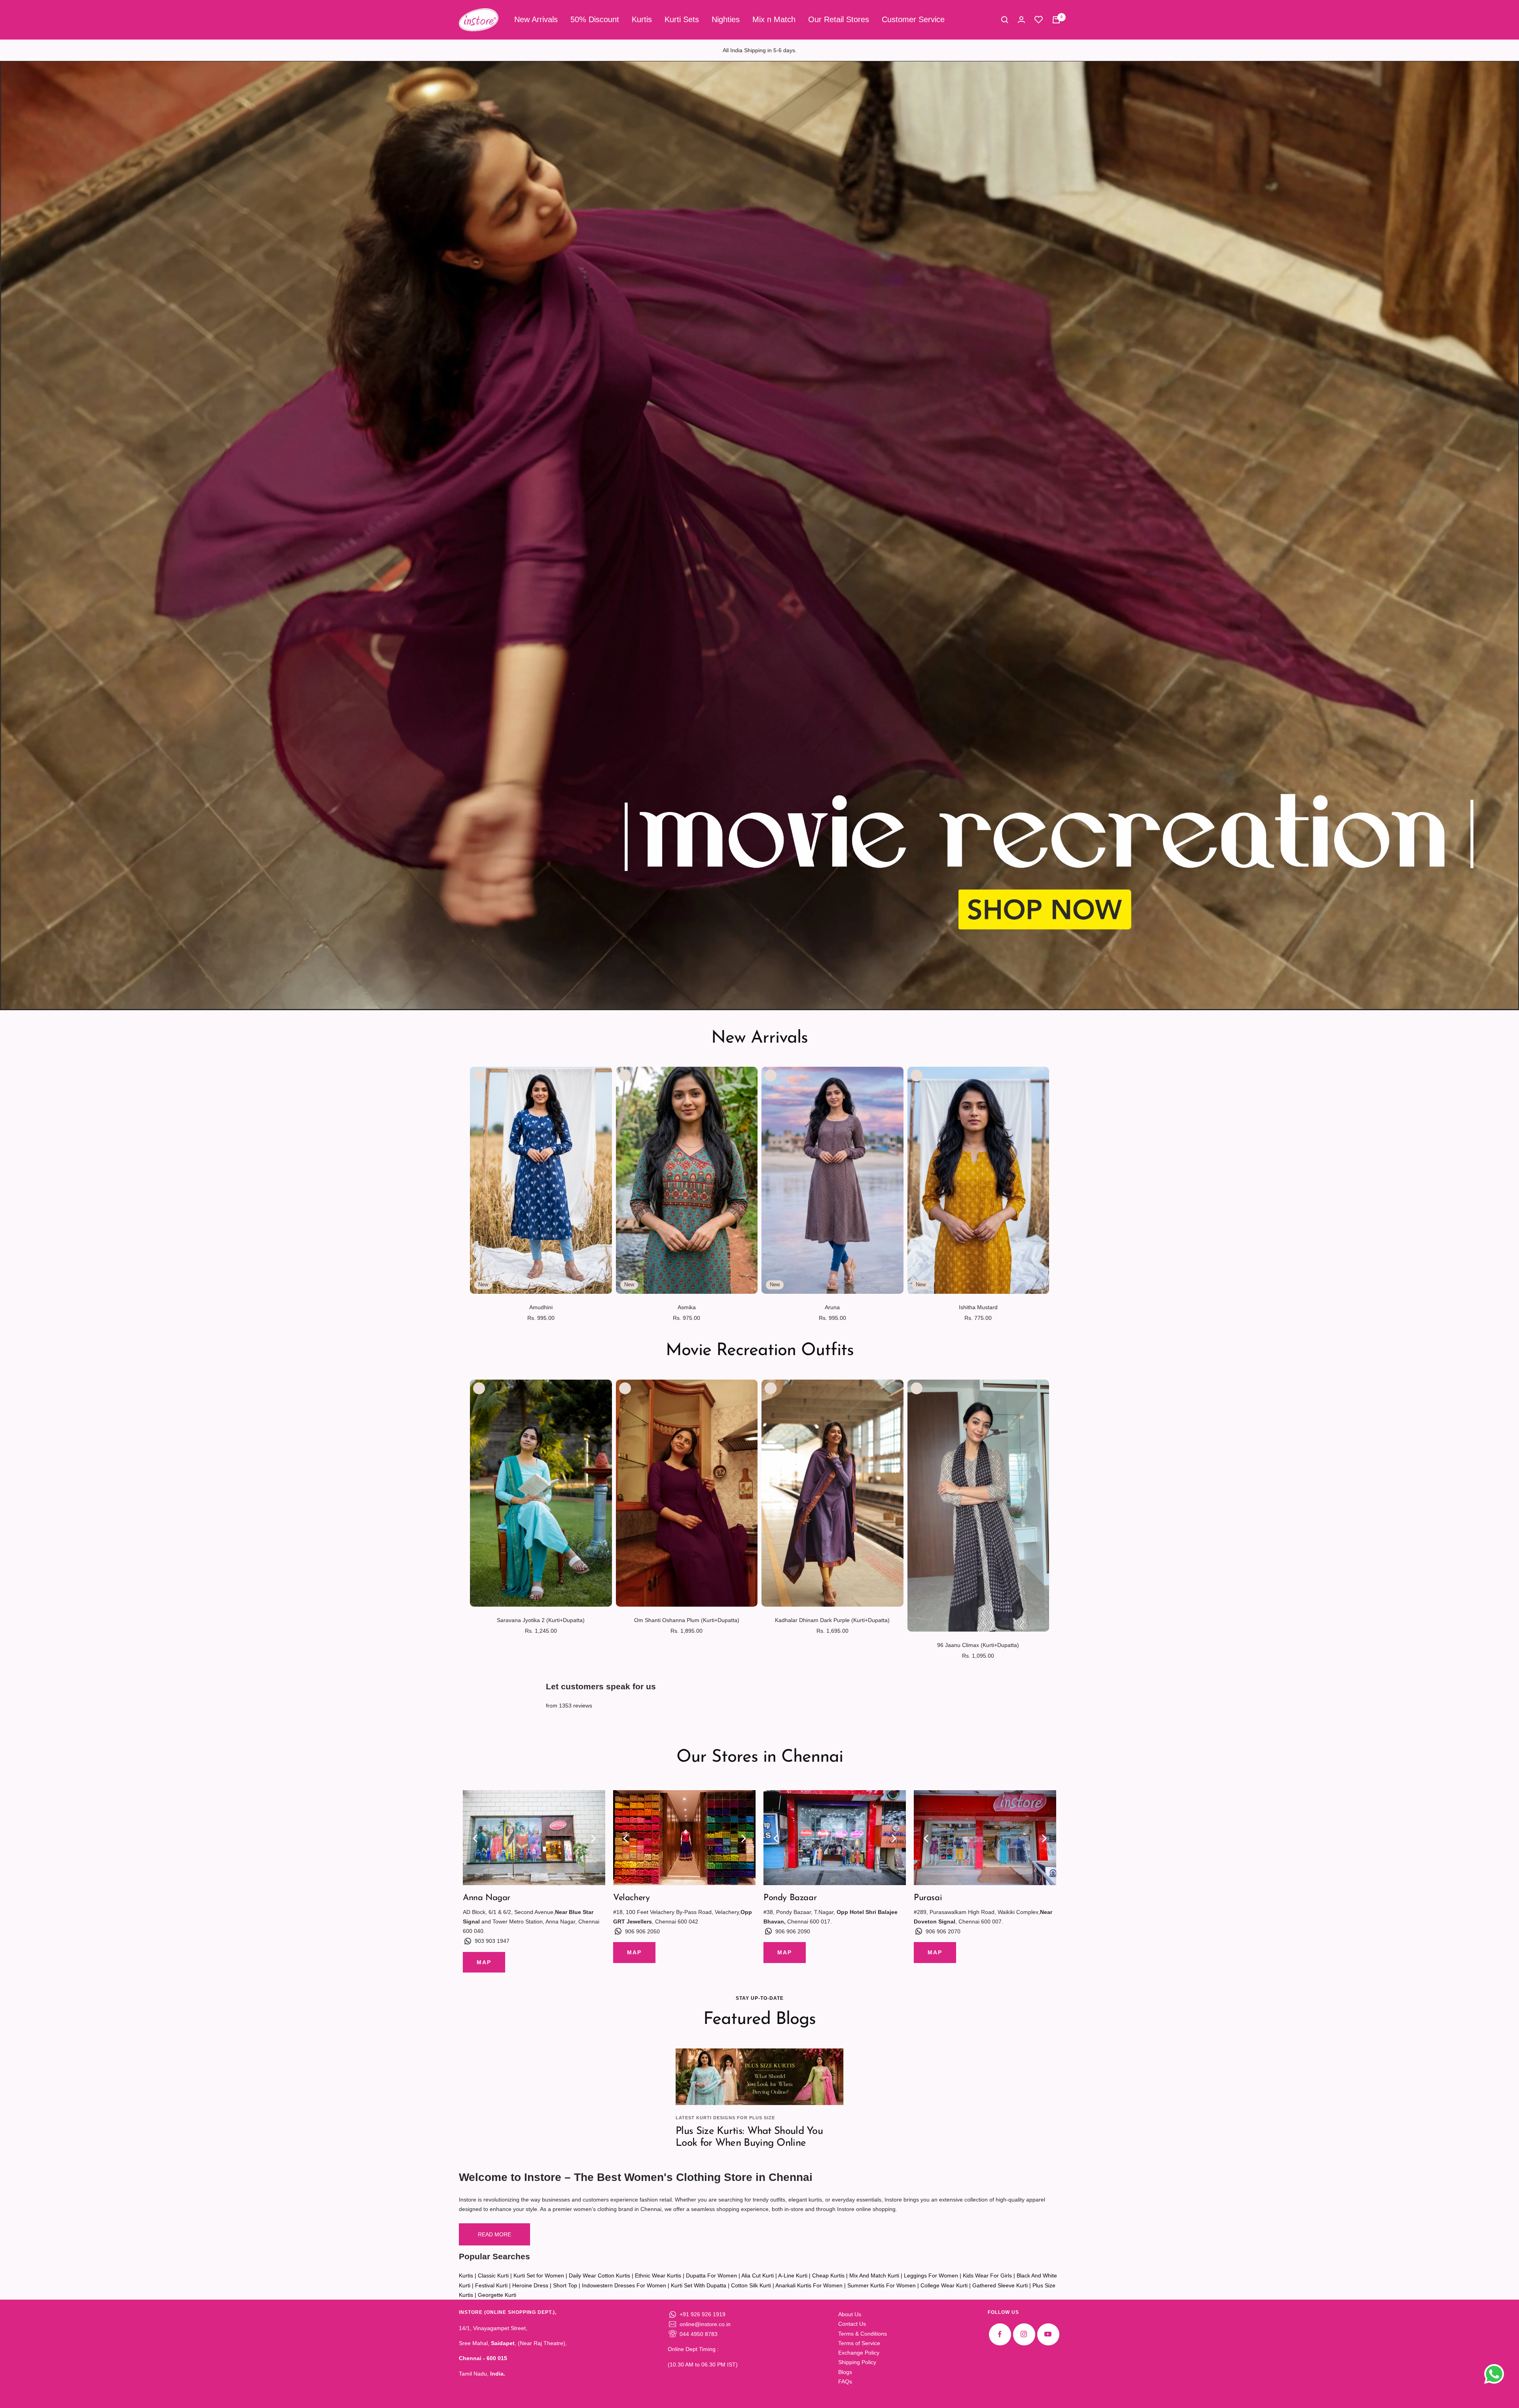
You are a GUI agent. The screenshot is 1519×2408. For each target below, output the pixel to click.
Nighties (726, 19)
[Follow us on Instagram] (1024, 2334)
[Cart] (1056, 20)
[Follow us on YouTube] (1048, 2334)
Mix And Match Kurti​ (874, 2275)
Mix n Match (774, 19)
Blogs (845, 2372)
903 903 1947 (492, 1941)
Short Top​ (565, 2285)
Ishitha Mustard (978, 1307)
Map (484, 1962)
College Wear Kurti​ (944, 2285)
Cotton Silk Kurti (751, 2285)
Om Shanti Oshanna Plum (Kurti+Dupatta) (687, 1620)
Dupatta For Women (711, 2275)
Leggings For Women (931, 2275)
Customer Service (913, 19)
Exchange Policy (859, 2353)
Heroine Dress (530, 2285)
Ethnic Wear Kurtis (658, 2275)
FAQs (845, 2381)
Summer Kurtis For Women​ (882, 2285)
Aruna (832, 1307)
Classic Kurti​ (493, 2275)
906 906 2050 (642, 1931)
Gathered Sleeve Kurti (1000, 2285)
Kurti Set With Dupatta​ (699, 2285)
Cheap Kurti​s (828, 2275)
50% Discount (595, 19)
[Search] (1005, 20)
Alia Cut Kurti (758, 2275)
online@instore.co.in (705, 2324)
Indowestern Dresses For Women (624, 2285)
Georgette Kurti (497, 2295)
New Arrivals (536, 19)
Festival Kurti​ (491, 2285)
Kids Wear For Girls (987, 2275)
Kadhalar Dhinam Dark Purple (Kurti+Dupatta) (832, 1620)
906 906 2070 (943, 1931)
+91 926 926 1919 (703, 2314)
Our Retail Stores (839, 19)
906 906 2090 (793, 1931)
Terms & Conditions (863, 2334)
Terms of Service (859, 2343)
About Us (850, 2314)
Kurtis (642, 19)
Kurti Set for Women (539, 2275)
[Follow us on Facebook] (1000, 2334)
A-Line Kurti (793, 2275)
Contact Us (852, 2324)
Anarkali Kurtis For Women (809, 2285)
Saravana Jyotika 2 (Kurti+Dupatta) (541, 1620)
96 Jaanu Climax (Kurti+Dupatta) (978, 1645)
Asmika (687, 1307)
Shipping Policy (857, 2362)
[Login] (1021, 20)
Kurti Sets (682, 19)
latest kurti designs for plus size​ (725, 2118)
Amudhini (541, 1307)
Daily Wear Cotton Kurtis (599, 2275)
